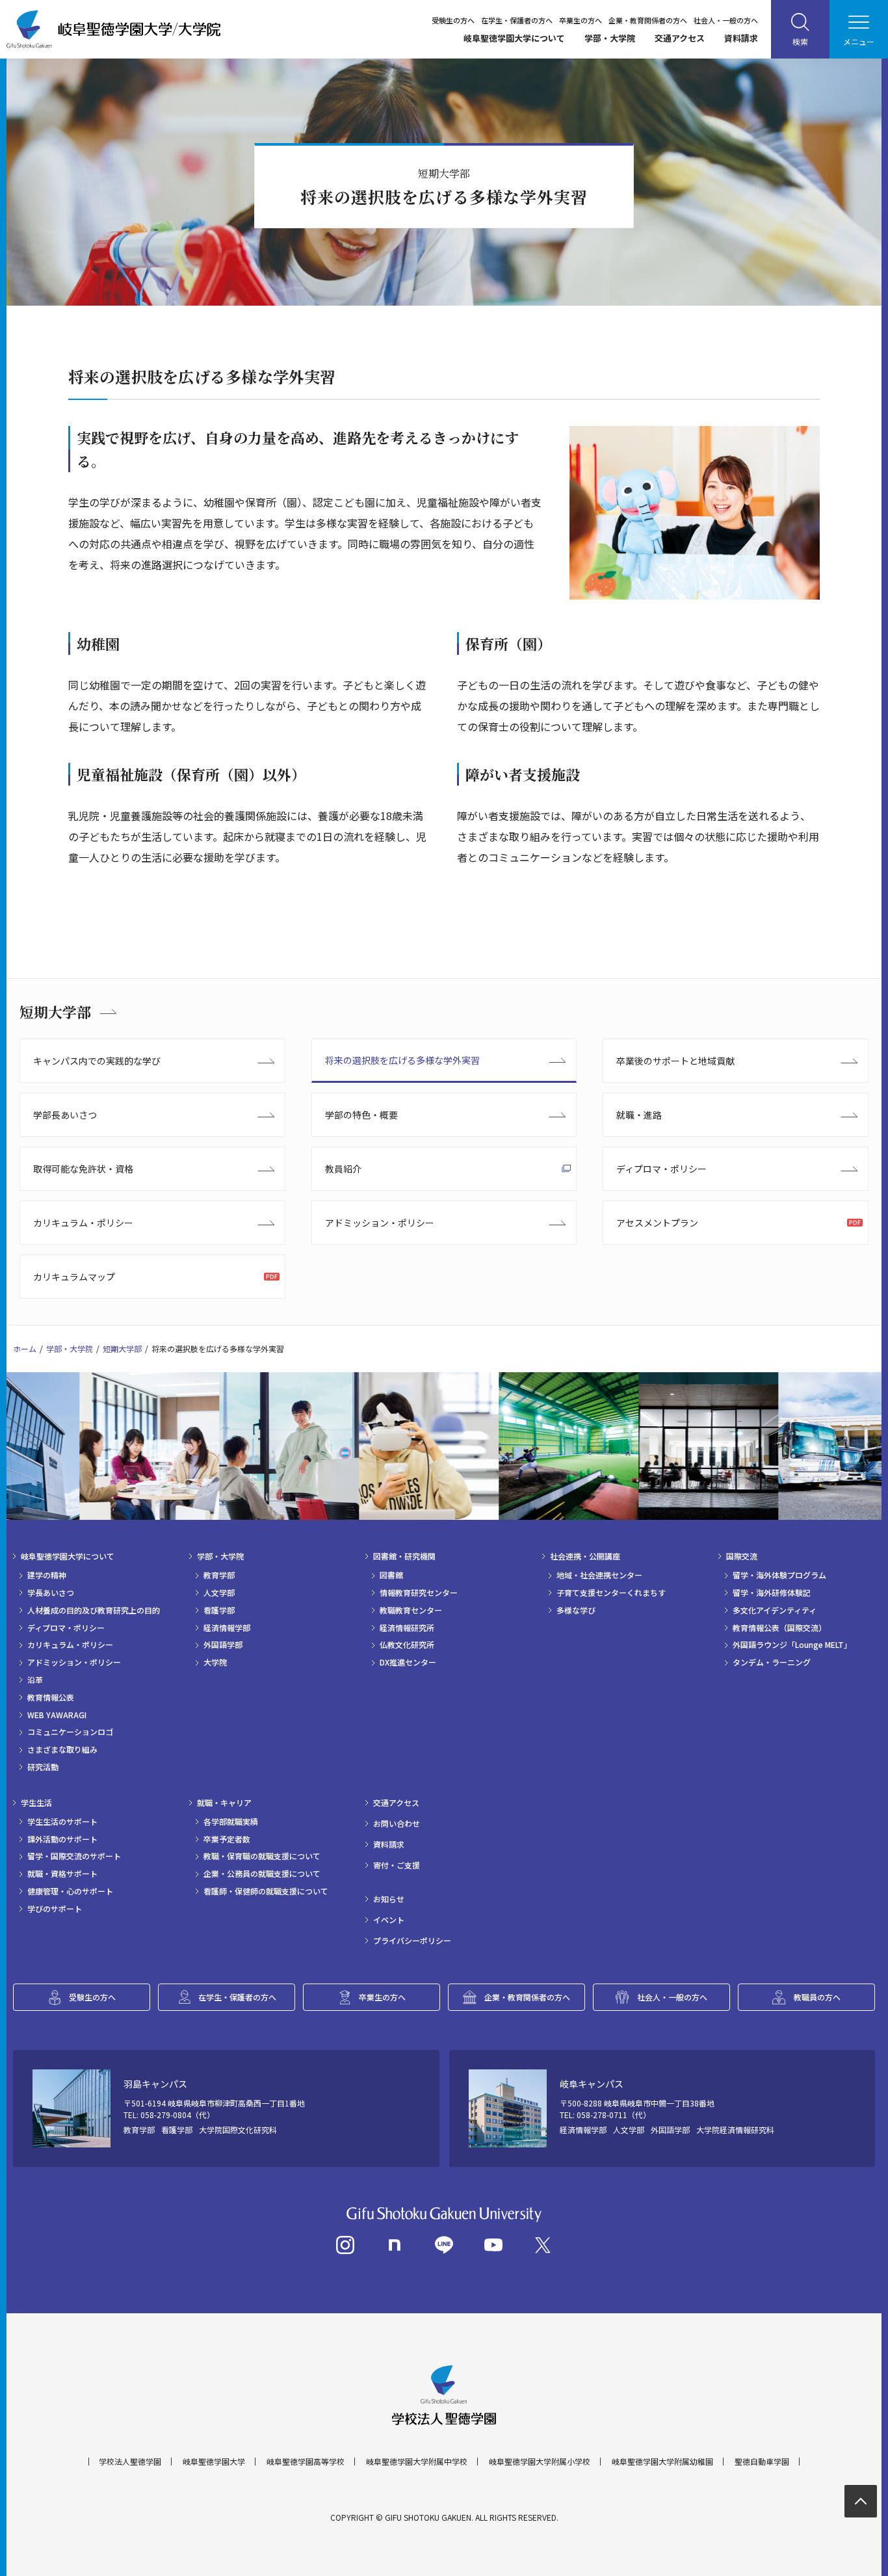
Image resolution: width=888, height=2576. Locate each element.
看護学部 (219, 1610)
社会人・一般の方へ (726, 20)
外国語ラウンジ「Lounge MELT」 (792, 1645)
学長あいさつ (51, 1593)
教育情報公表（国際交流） (779, 1628)
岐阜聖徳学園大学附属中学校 (417, 2462)
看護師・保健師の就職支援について (266, 1891)
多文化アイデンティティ (775, 1610)
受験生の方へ (453, 20)
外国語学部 (223, 1645)
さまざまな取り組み (62, 1749)
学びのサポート (55, 1909)
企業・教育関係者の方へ (648, 20)
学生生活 (36, 1803)
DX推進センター (408, 1662)
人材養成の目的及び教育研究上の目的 (94, 1610)
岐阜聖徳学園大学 (214, 2462)
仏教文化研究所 (407, 1645)
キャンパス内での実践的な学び (97, 1061)
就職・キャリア (224, 1803)
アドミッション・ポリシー (380, 1223)
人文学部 (219, 1593)
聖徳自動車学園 (762, 2462)
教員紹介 (343, 1169)
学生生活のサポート (62, 1822)
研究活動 (43, 1767)
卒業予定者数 (227, 1839)
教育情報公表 (51, 1697)
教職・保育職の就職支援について (262, 1856)
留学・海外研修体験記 (772, 1593)
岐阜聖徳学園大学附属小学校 (540, 2462)
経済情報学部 (227, 1628)
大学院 (215, 1662)
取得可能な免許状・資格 (83, 1169)
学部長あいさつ (65, 1115)
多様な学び (576, 1610)
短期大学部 (55, 1012)
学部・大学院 (610, 38)
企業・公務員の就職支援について (262, 1874)
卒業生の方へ (581, 20)
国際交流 (742, 1556)
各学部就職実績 (231, 1822)
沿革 (35, 1680)
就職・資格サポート (62, 1874)
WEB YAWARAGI (57, 1715)
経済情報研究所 (407, 1628)
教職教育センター (411, 1610)
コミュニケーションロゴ (70, 1732)
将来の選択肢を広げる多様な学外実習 (402, 1060)
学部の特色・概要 (361, 1115)
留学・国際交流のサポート (74, 1856)
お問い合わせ (397, 1824)
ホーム (25, 1348)
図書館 (391, 1575)
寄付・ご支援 (397, 1865)
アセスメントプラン (657, 1223)
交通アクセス (680, 38)
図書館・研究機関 (404, 1556)
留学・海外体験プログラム (779, 1575)
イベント (389, 1920)
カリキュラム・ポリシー (83, 1223)
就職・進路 (639, 1115)
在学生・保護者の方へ (517, 20)
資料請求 (741, 38)
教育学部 (219, 1575)
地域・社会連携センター (599, 1575)
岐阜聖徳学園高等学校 (306, 2462)
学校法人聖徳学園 (130, 2462)
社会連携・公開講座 (585, 1556)
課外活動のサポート (62, 1839)
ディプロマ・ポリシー (661, 1169)
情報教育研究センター (419, 1593)
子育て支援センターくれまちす (611, 1593)
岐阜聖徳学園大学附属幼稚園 (662, 2462)
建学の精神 (47, 1575)
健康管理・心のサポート (70, 1891)
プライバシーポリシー (412, 1941)
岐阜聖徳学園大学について (514, 38)
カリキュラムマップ (74, 1277)
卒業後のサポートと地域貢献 (675, 1061)
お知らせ (389, 1899)
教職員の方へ (817, 1997)
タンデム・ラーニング (772, 1662)
